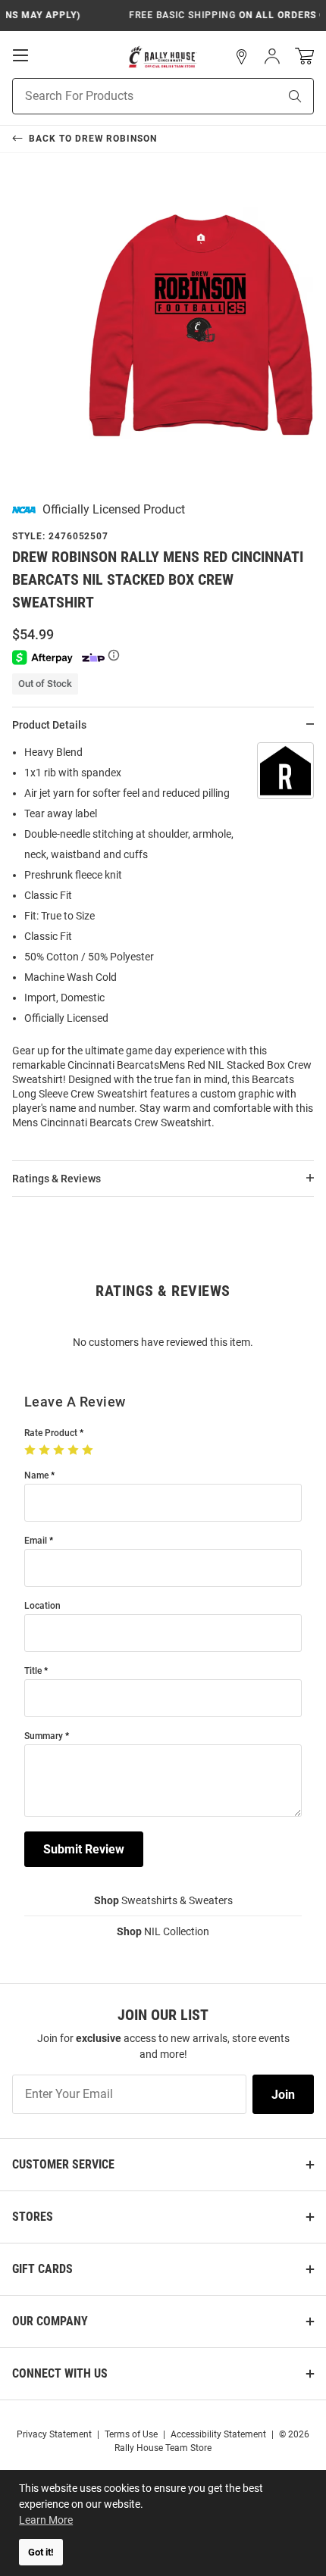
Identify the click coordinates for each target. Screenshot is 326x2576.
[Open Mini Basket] (304, 56)
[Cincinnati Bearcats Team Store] (163, 57)
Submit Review (84, 1849)
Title (33, 1671)
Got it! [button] (41, 2552)
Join (283, 2095)
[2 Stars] (46, 1450)
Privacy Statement (54, 2434)
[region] (163, 942)
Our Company (50, 2321)
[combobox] (126, 96)
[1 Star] (31, 1450)
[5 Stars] (89, 1450)
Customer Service (63, 2164)
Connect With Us (60, 2373)
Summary (44, 1736)
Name (36, 1476)
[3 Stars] (60, 1450)
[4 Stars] (75, 1450)
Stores (33, 2217)
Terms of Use (131, 2434)
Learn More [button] (46, 2520)
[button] (242, 57)
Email (36, 1541)
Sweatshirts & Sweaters (163, 1900)
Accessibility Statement (218, 2434)
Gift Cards (42, 2269)
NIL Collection (163, 1931)
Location (42, 1606)
